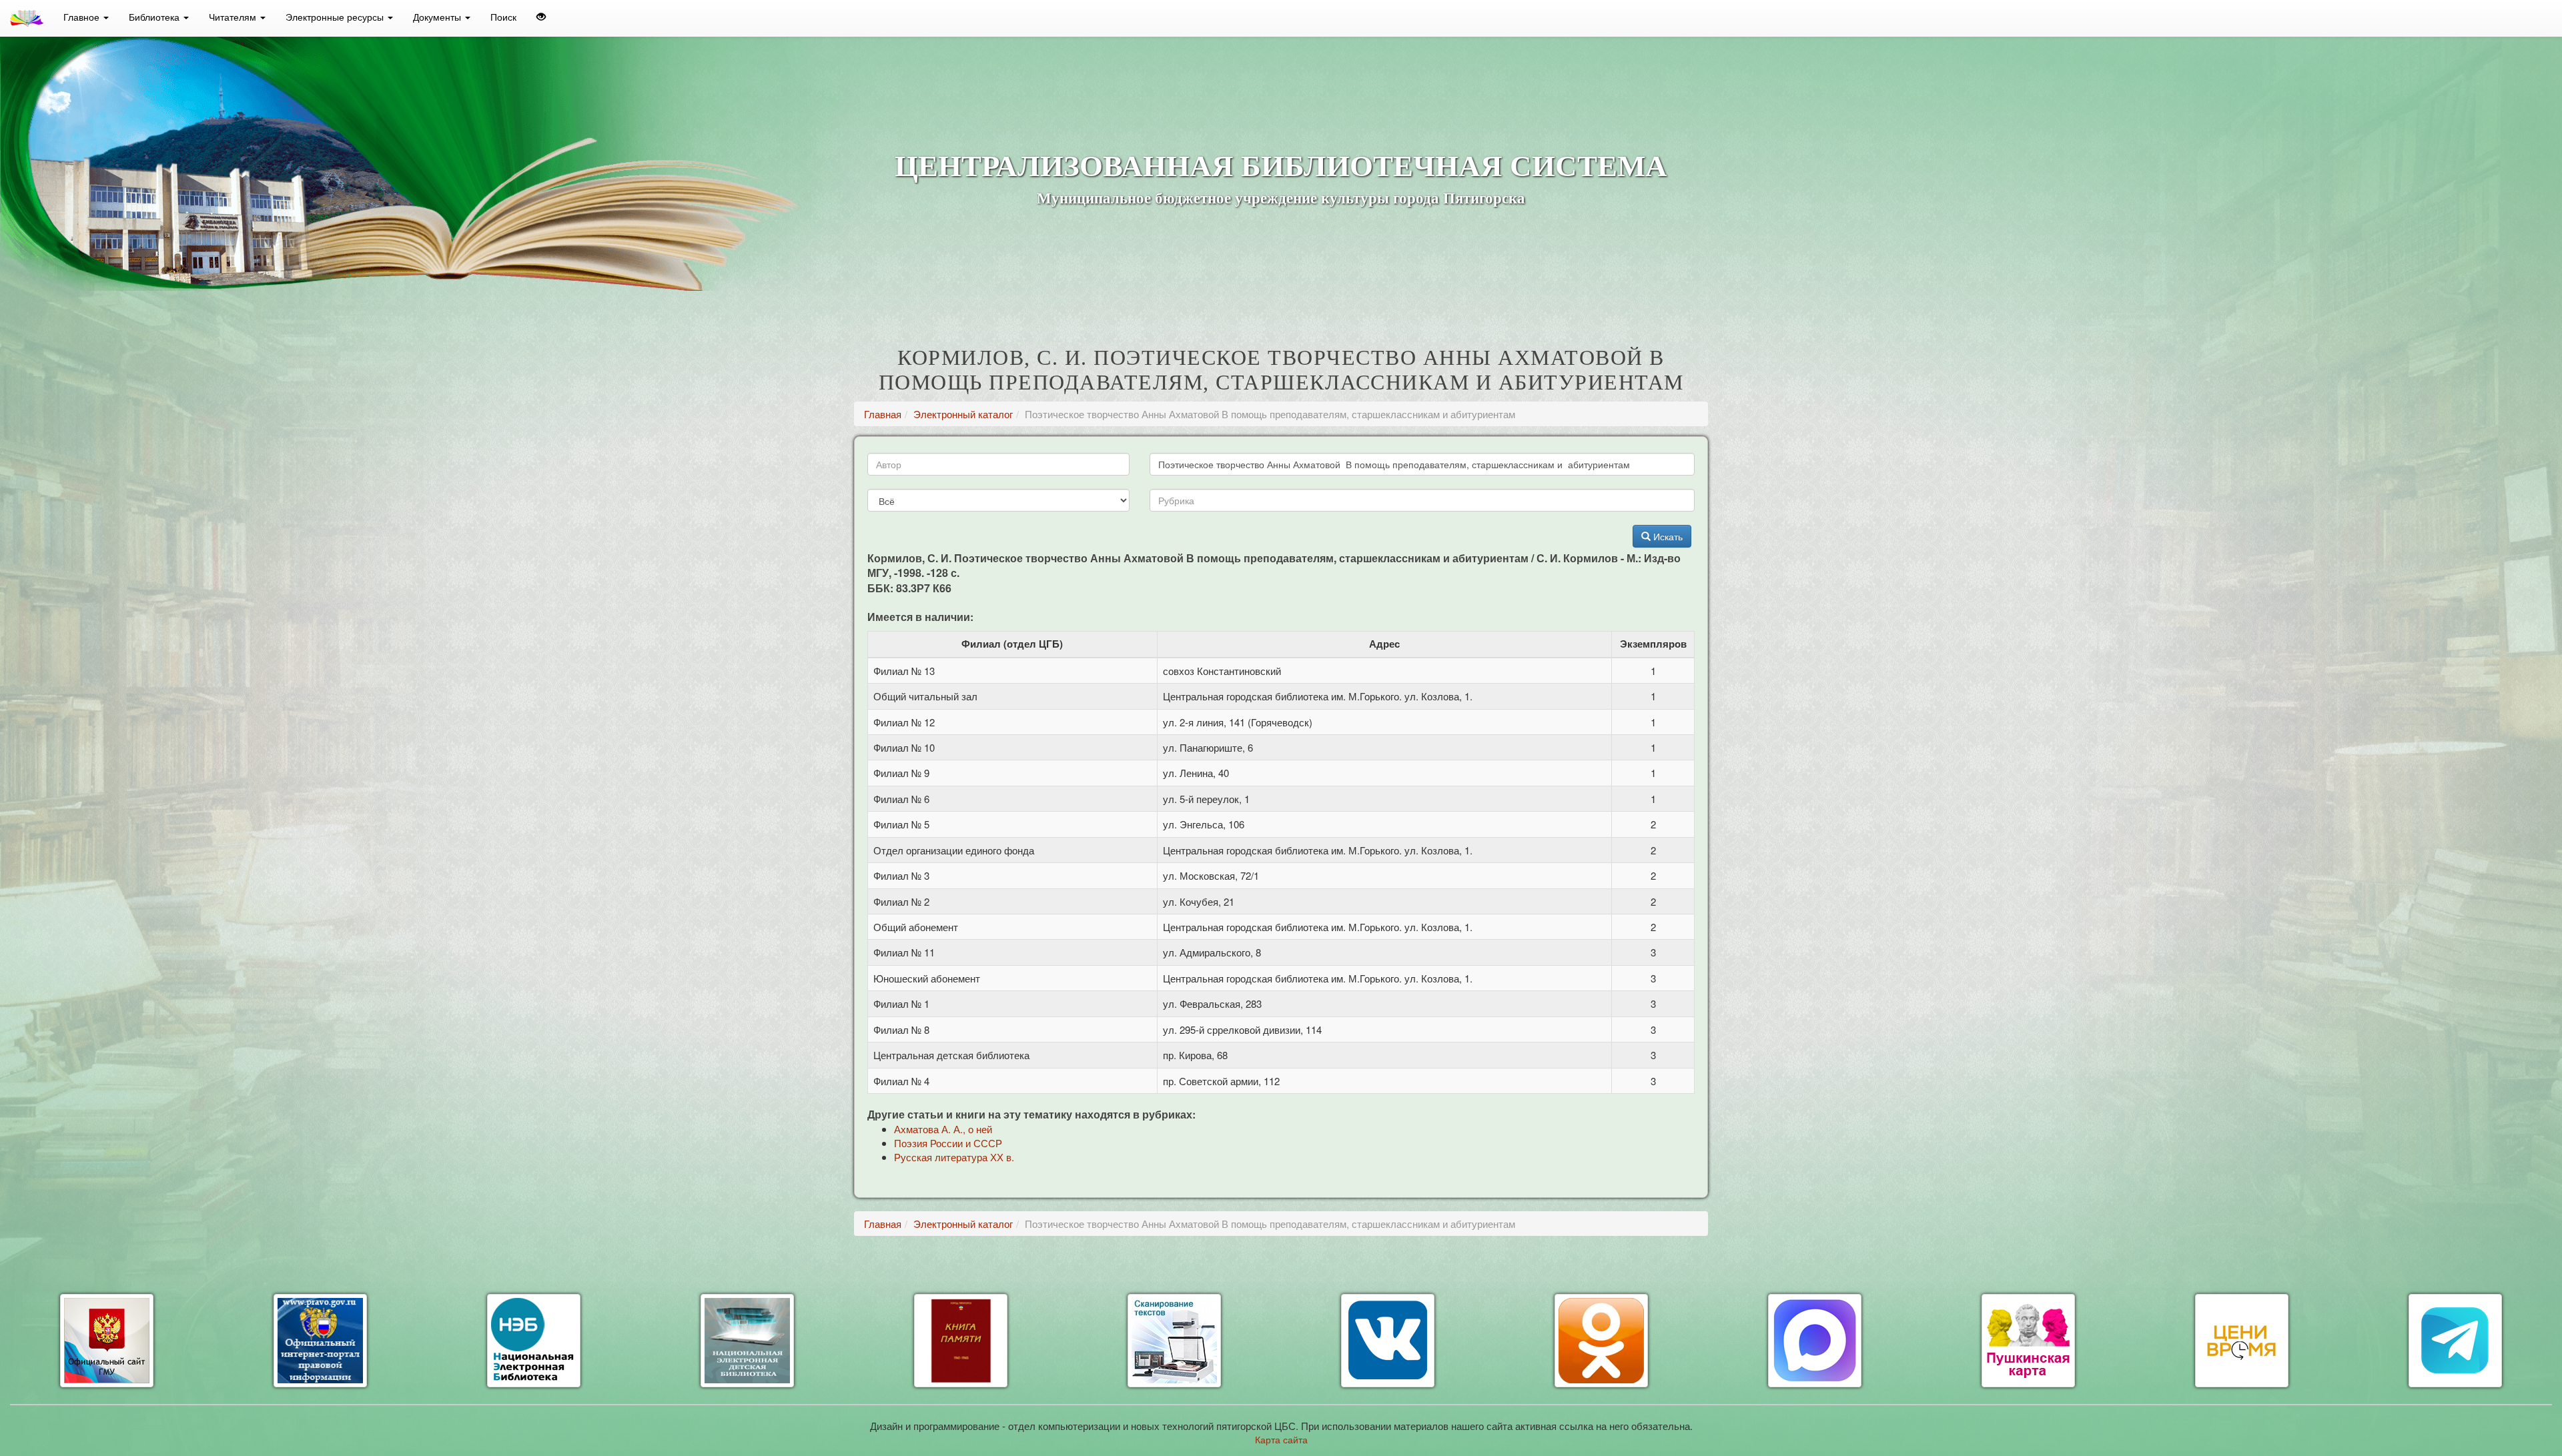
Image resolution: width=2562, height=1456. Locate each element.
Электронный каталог (963, 414)
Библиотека (155, 17)
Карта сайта (1281, 1439)
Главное (83, 17)
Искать (1667, 536)
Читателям (234, 17)
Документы (438, 17)
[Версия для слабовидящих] (541, 17)
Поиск (503, 17)
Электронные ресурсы (336, 17)
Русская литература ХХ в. (954, 1157)
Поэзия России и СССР (948, 1143)
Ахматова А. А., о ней (943, 1129)
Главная (883, 414)
